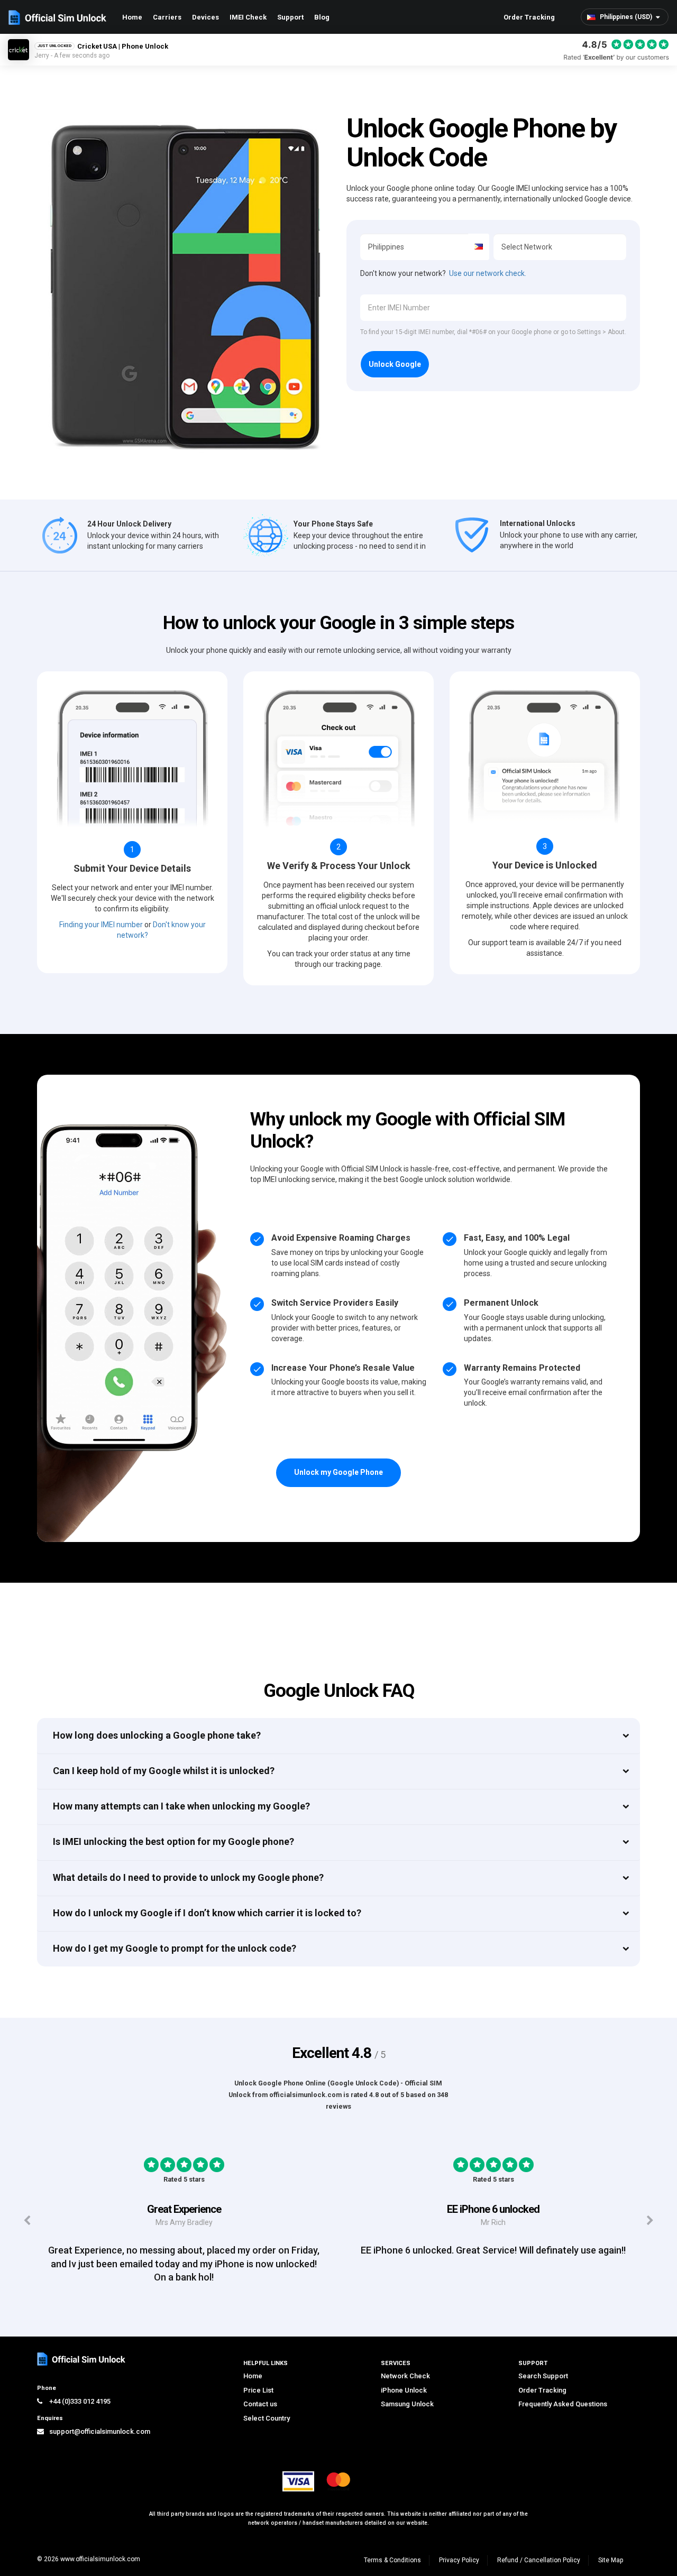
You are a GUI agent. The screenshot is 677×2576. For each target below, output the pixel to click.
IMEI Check (248, 17)
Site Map (611, 2560)
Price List (258, 2390)
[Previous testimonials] (27, 2220)
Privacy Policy (459, 2560)
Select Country (267, 2418)
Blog (322, 17)
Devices (205, 17)
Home (132, 17)
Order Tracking (529, 17)
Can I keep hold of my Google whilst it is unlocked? (164, 1771)
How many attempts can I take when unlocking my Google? (181, 1806)
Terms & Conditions (392, 2560)
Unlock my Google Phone (338, 1472)
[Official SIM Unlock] (57, 17)
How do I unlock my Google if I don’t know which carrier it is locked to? (207, 1913)
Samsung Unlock (407, 2404)
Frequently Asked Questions (563, 2404)
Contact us (260, 2404)
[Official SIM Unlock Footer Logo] (82, 2359)
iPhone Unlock (404, 2390)
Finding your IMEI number (101, 925)
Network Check (405, 2376)
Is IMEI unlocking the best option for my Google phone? (173, 1841)
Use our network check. (488, 273)
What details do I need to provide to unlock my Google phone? (188, 1877)
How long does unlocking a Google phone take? (157, 1735)
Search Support (543, 2376)
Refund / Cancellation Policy (539, 2560)
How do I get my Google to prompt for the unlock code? (175, 1948)
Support (290, 17)
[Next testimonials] (650, 2220)
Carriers (167, 17)
